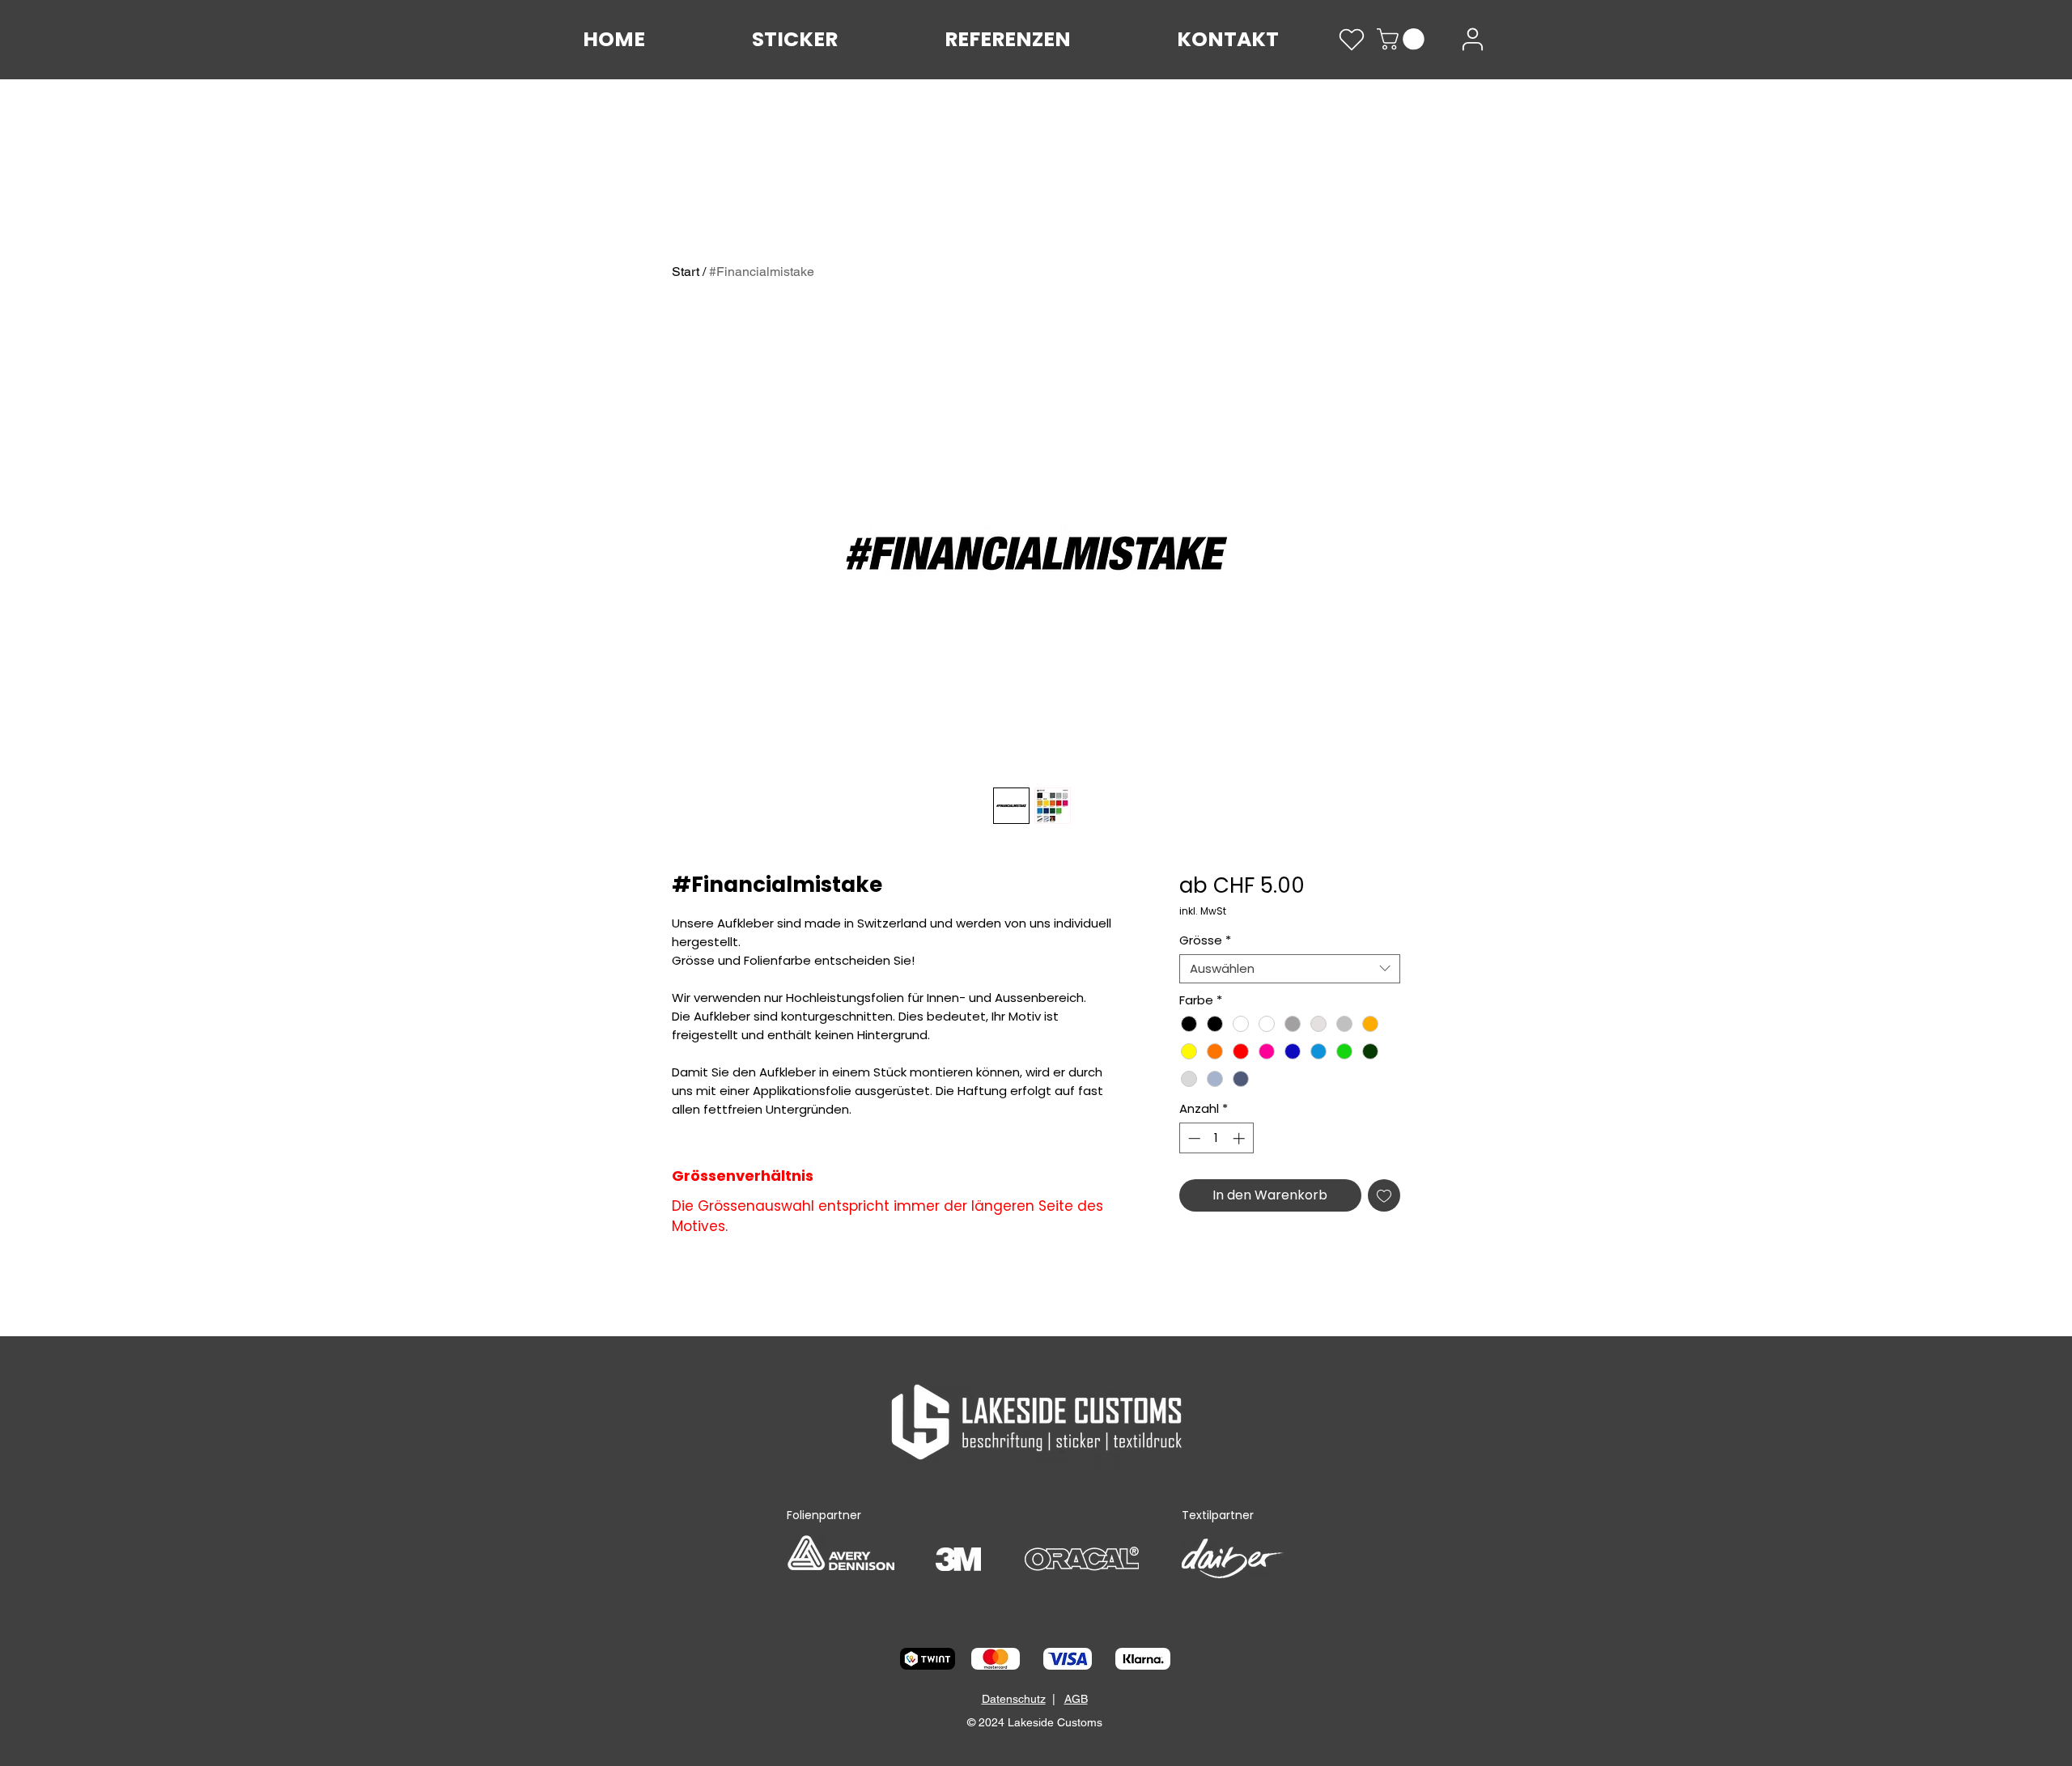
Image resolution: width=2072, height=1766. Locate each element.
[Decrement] (1193, 1138)
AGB (1076, 1699)
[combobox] (1290, 969)
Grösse (1205, 940)
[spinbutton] (1216, 1138)
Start (686, 272)
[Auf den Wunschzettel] (1384, 1195)
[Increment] (1240, 1138)
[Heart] (1352, 40)
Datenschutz (1014, 1699)
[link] (1403, 39)
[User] (1473, 39)
